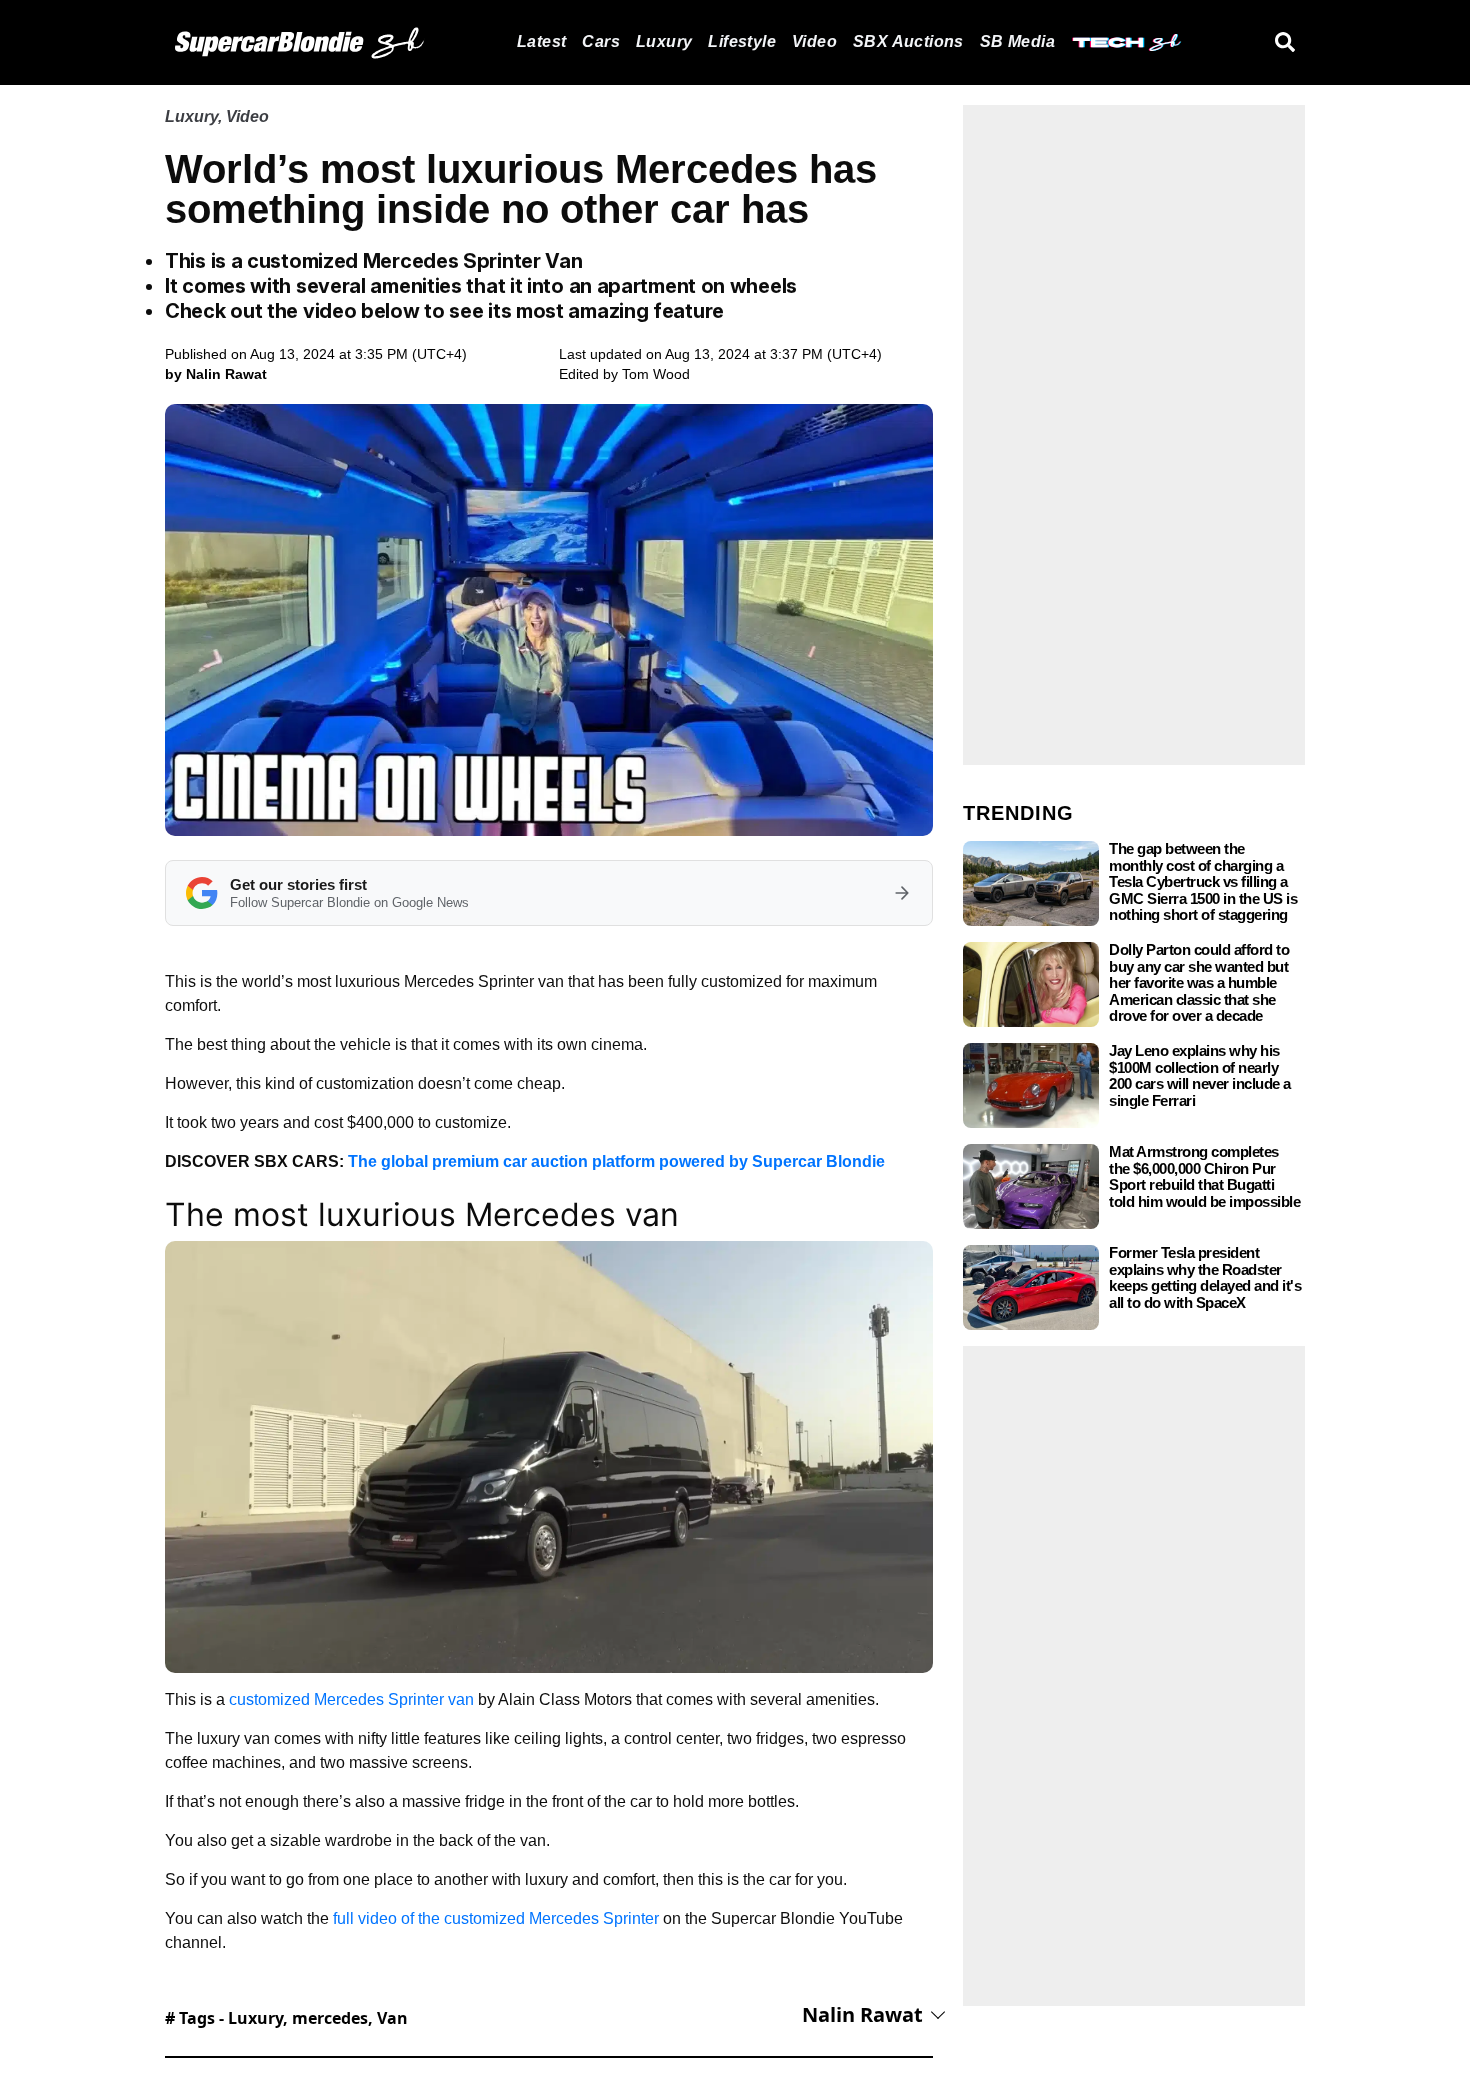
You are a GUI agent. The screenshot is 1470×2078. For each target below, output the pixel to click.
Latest (541, 41)
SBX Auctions (908, 41)
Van (392, 2018)
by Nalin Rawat (216, 374)
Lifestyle (742, 41)
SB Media (1017, 41)
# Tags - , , (286, 2018)
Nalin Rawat (862, 2014)
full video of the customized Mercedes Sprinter (496, 1918)
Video (814, 41)
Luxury (664, 41)
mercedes (330, 2018)
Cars (601, 41)
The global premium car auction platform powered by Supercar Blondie (616, 1161)
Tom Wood (656, 374)
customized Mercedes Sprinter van (351, 1699)
